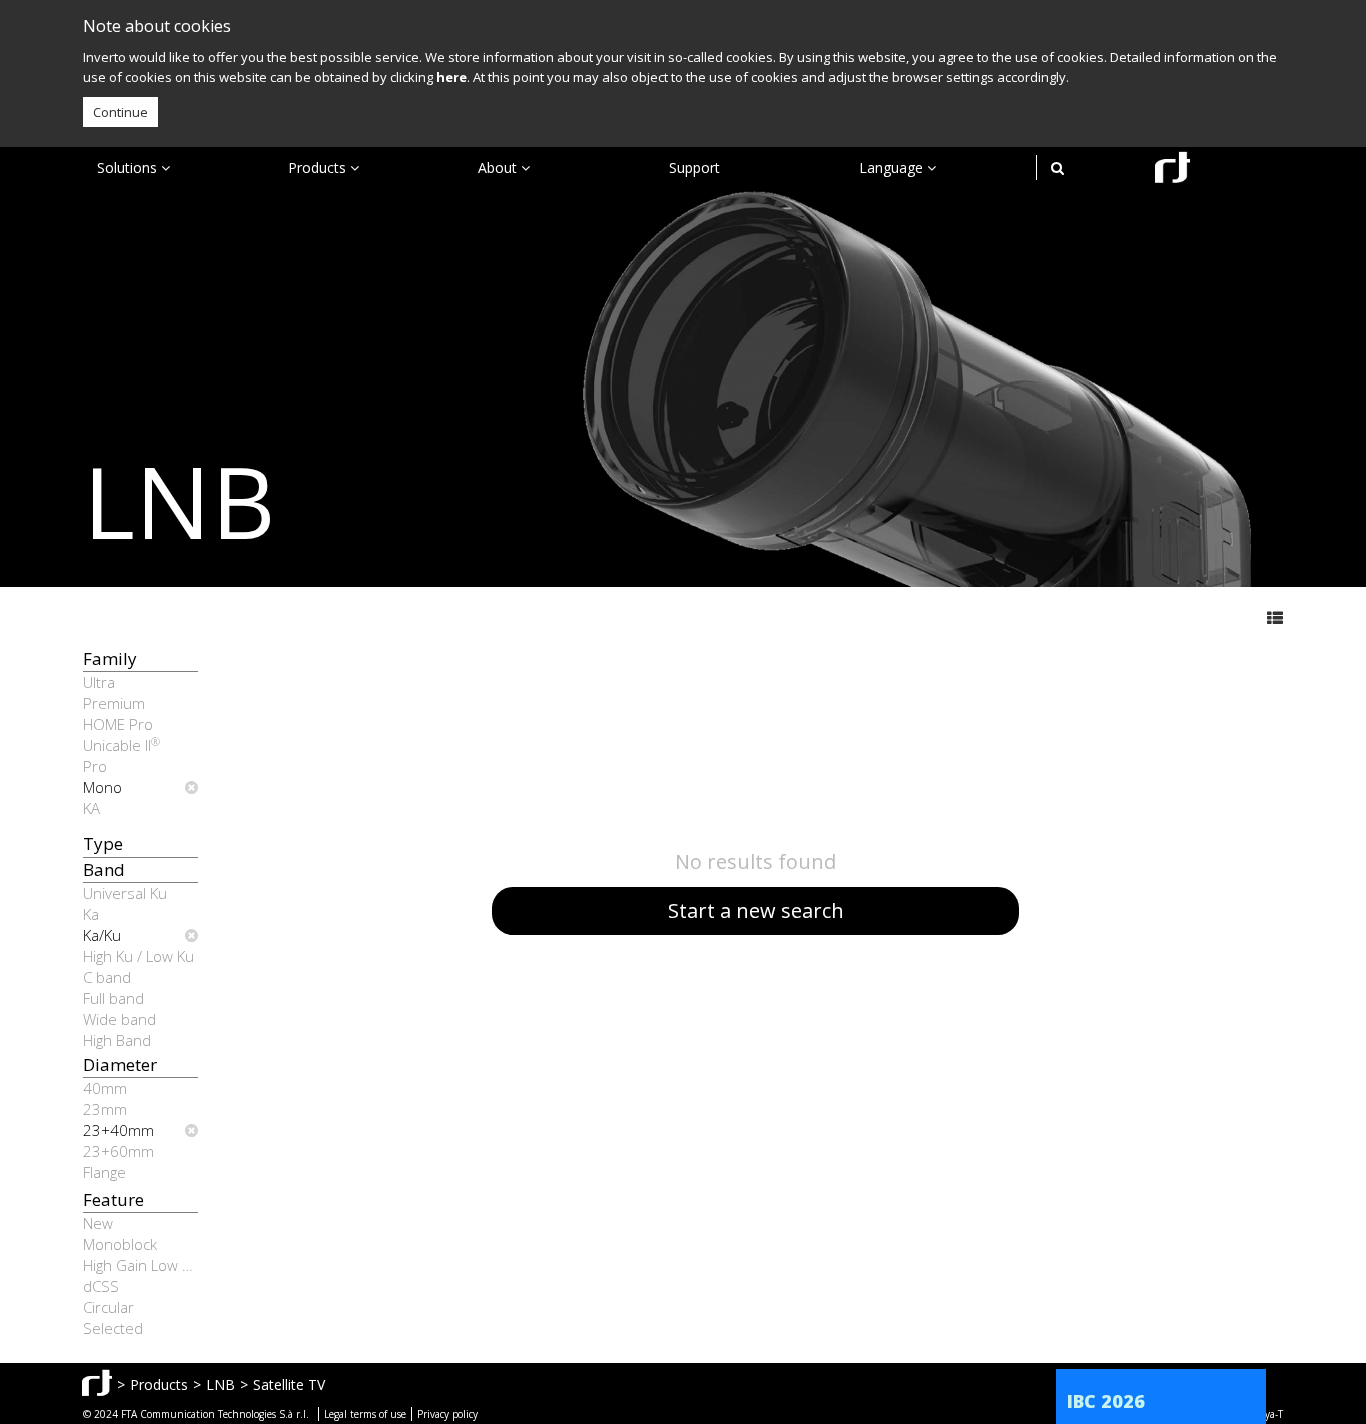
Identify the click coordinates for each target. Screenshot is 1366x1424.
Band (104, 869)
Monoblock (120, 1244)
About (499, 167)
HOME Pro (118, 724)
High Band (117, 1040)
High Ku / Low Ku (138, 956)
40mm (105, 1088)
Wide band (119, 1019)
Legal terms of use (365, 1414)
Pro (95, 766)
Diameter (120, 1064)
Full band (113, 998)
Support (694, 167)
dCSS (101, 1286)
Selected (113, 1328)
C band (107, 977)
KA (91, 808)
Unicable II (121, 745)
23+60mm (118, 1151)
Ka (91, 914)
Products (319, 167)
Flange (104, 1172)
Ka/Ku (102, 935)
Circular (108, 1307)
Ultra (99, 682)
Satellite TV (289, 1384)
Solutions (129, 167)
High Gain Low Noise (140, 1265)
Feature (113, 1199)
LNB (220, 1384)
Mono (102, 787)
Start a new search (756, 910)
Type (103, 843)
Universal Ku (125, 893)
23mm (105, 1109)
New (98, 1223)
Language (893, 167)
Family (110, 658)
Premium (114, 703)
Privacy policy (447, 1414)
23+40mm (118, 1130)
